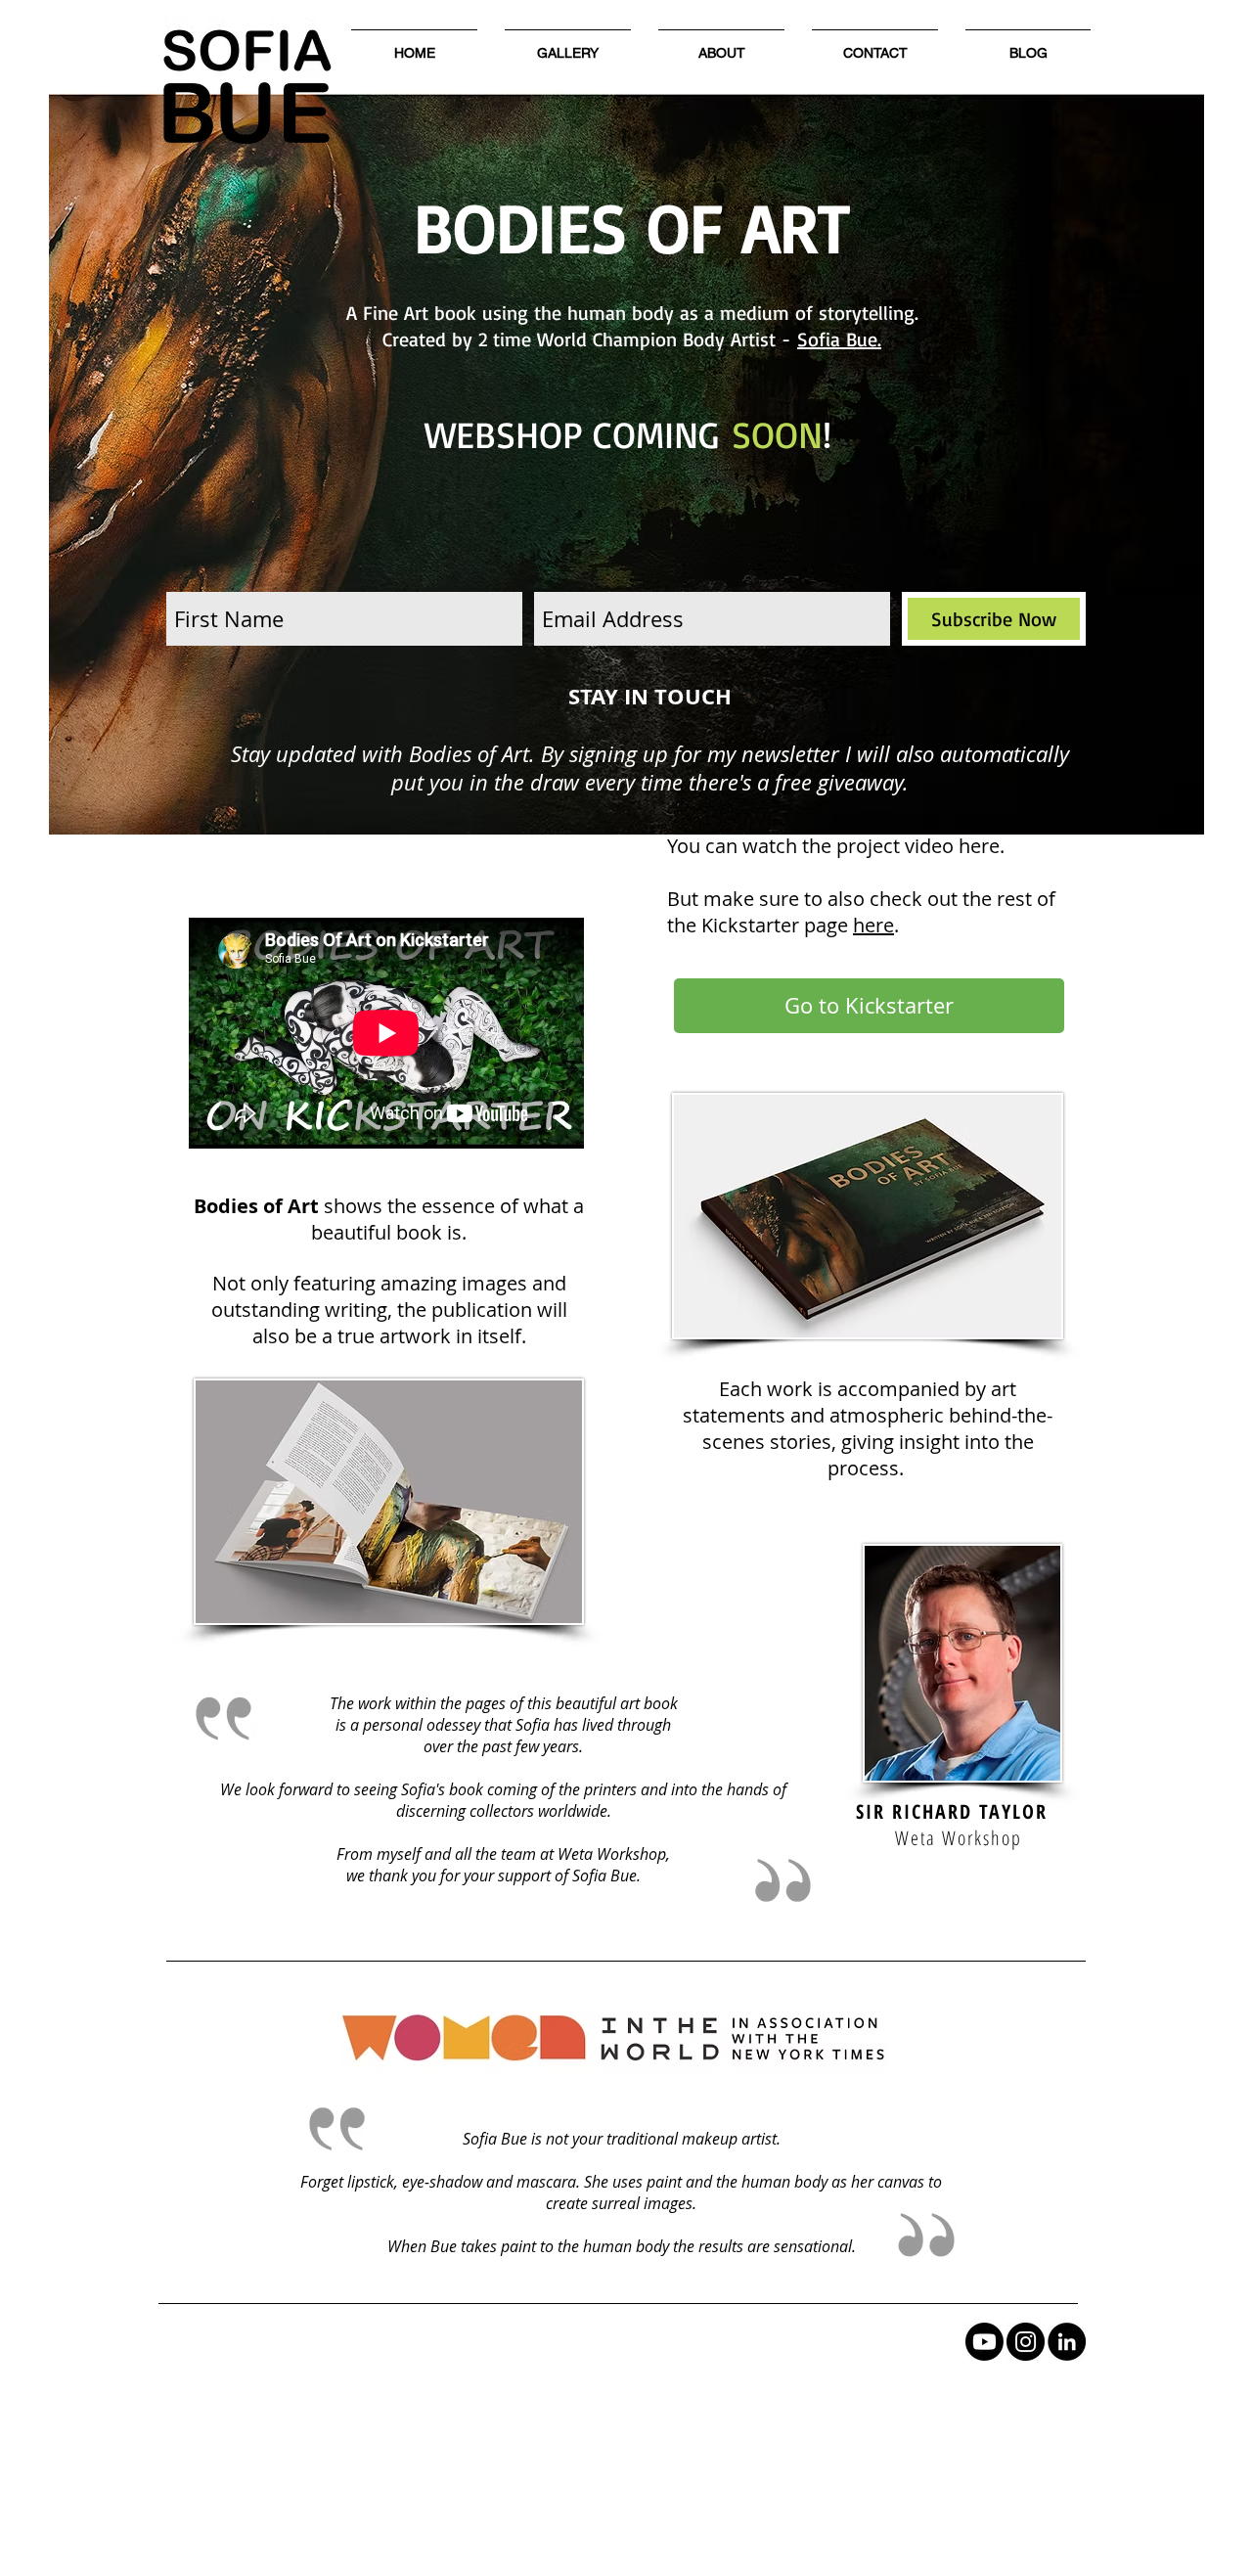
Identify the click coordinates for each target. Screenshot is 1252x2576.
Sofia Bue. (839, 339)
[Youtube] (984, 2342)
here (873, 925)
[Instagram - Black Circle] (1026, 2342)
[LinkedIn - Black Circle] (1067, 2342)
